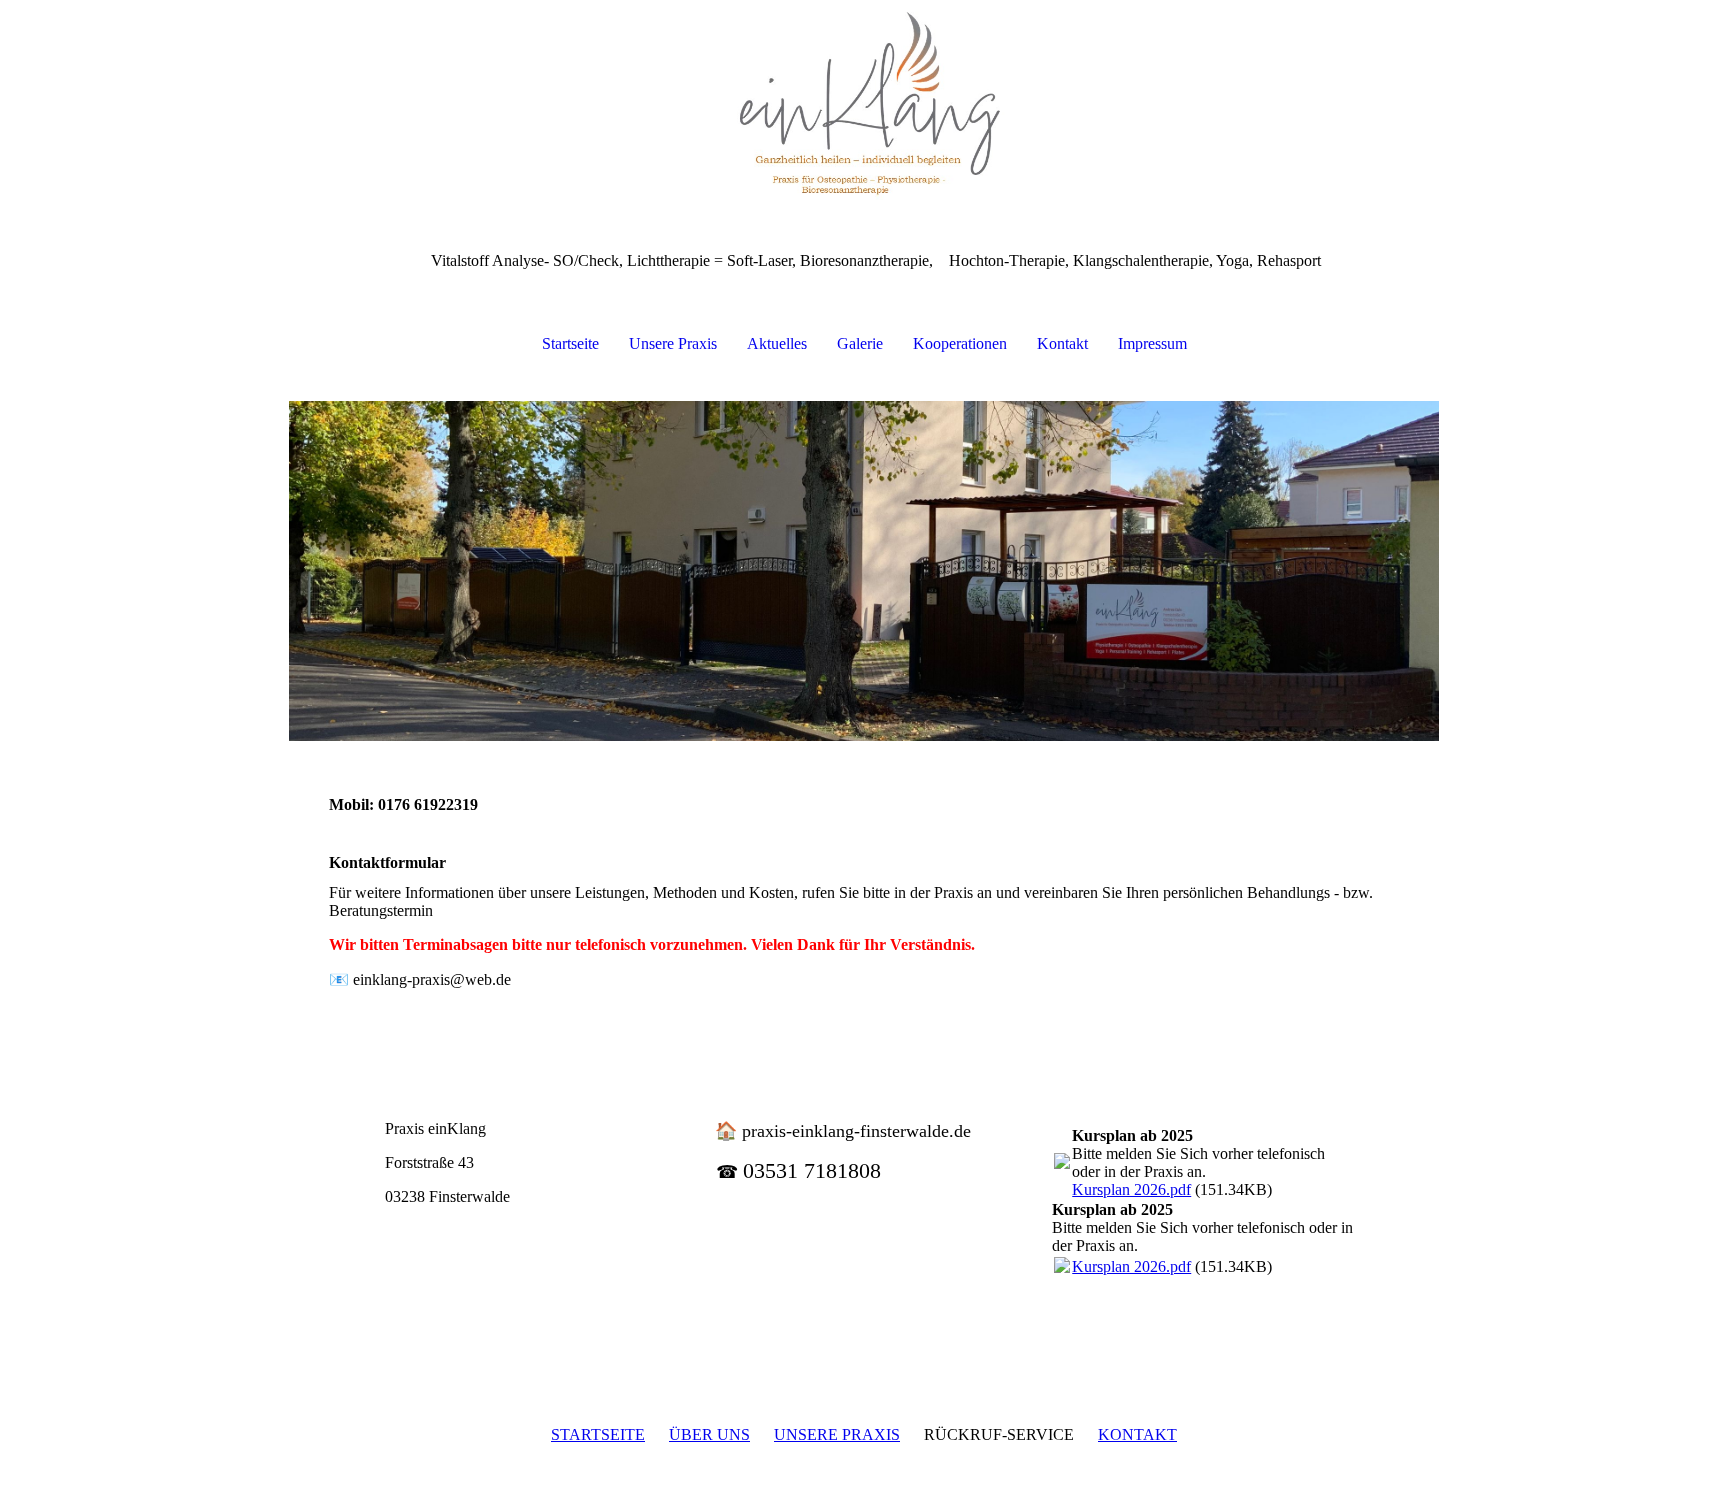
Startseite (570, 343)
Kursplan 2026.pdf (1131, 1189)
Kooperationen (960, 343)
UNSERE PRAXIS (837, 1434)
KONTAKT (1137, 1434)
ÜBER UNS (709, 1434)
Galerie (860, 343)
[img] (864, 100)
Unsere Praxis (673, 343)
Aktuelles (777, 343)
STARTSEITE (598, 1434)
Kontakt (1062, 343)
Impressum (1152, 343)
